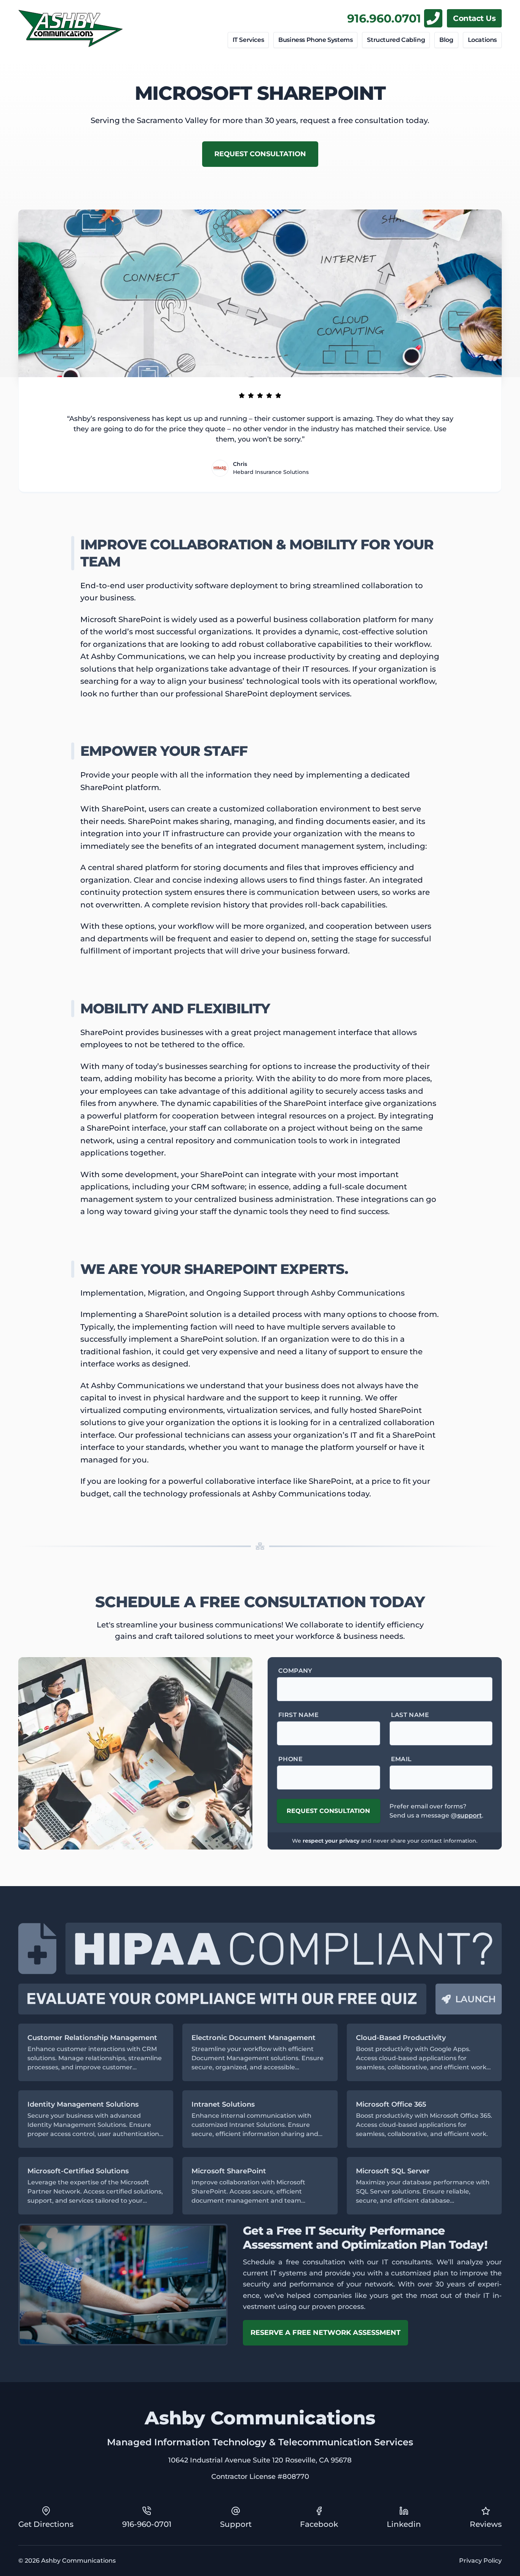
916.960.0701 (384, 18)
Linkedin (404, 2524)
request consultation (260, 154)
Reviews (486, 2524)
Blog (446, 40)
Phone (290, 1759)
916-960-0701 (147, 2524)
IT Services (248, 40)
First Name (298, 1715)
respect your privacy (331, 1841)
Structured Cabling (396, 40)
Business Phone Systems (315, 40)
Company (295, 1671)
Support (236, 2524)
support (470, 1815)
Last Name (410, 1715)
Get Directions (46, 2524)
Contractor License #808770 (260, 2477)
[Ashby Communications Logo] (71, 29)
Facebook (319, 2524)
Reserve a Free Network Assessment (325, 2333)
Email (401, 1759)
